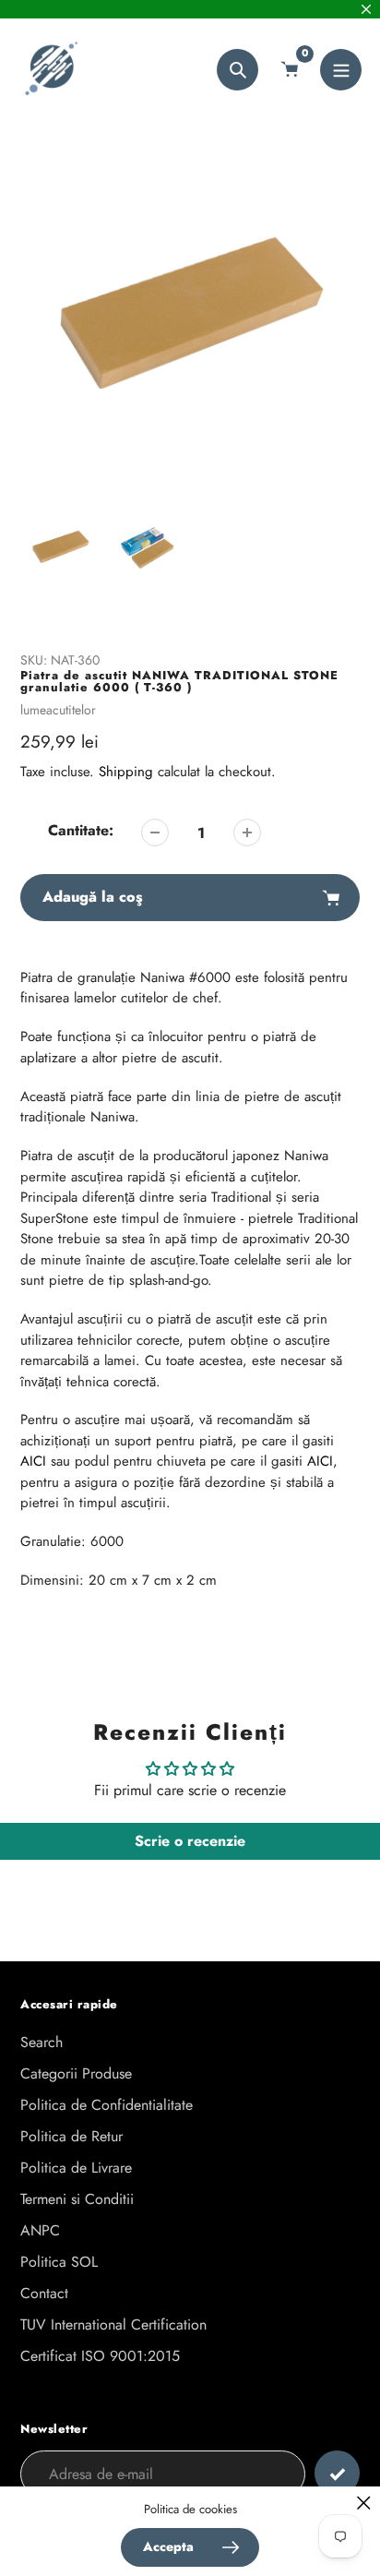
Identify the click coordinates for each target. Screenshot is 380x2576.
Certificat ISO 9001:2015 (100, 2356)
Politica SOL (59, 2262)
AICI (33, 1461)
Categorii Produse (76, 2073)
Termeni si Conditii (77, 2199)
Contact (44, 2293)
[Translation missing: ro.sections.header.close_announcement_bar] (366, 9)
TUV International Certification (113, 2324)
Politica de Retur (71, 2136)
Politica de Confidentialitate (107, 2105)
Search (42, 2042)
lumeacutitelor (58, 710)
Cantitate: (81, 830)
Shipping (126, 772)
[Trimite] (337, 2473)
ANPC (40, 2230)
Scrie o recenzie (190, 1841)
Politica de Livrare (76, 2168)
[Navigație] (341, 70)
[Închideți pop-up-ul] (364, 2503)
